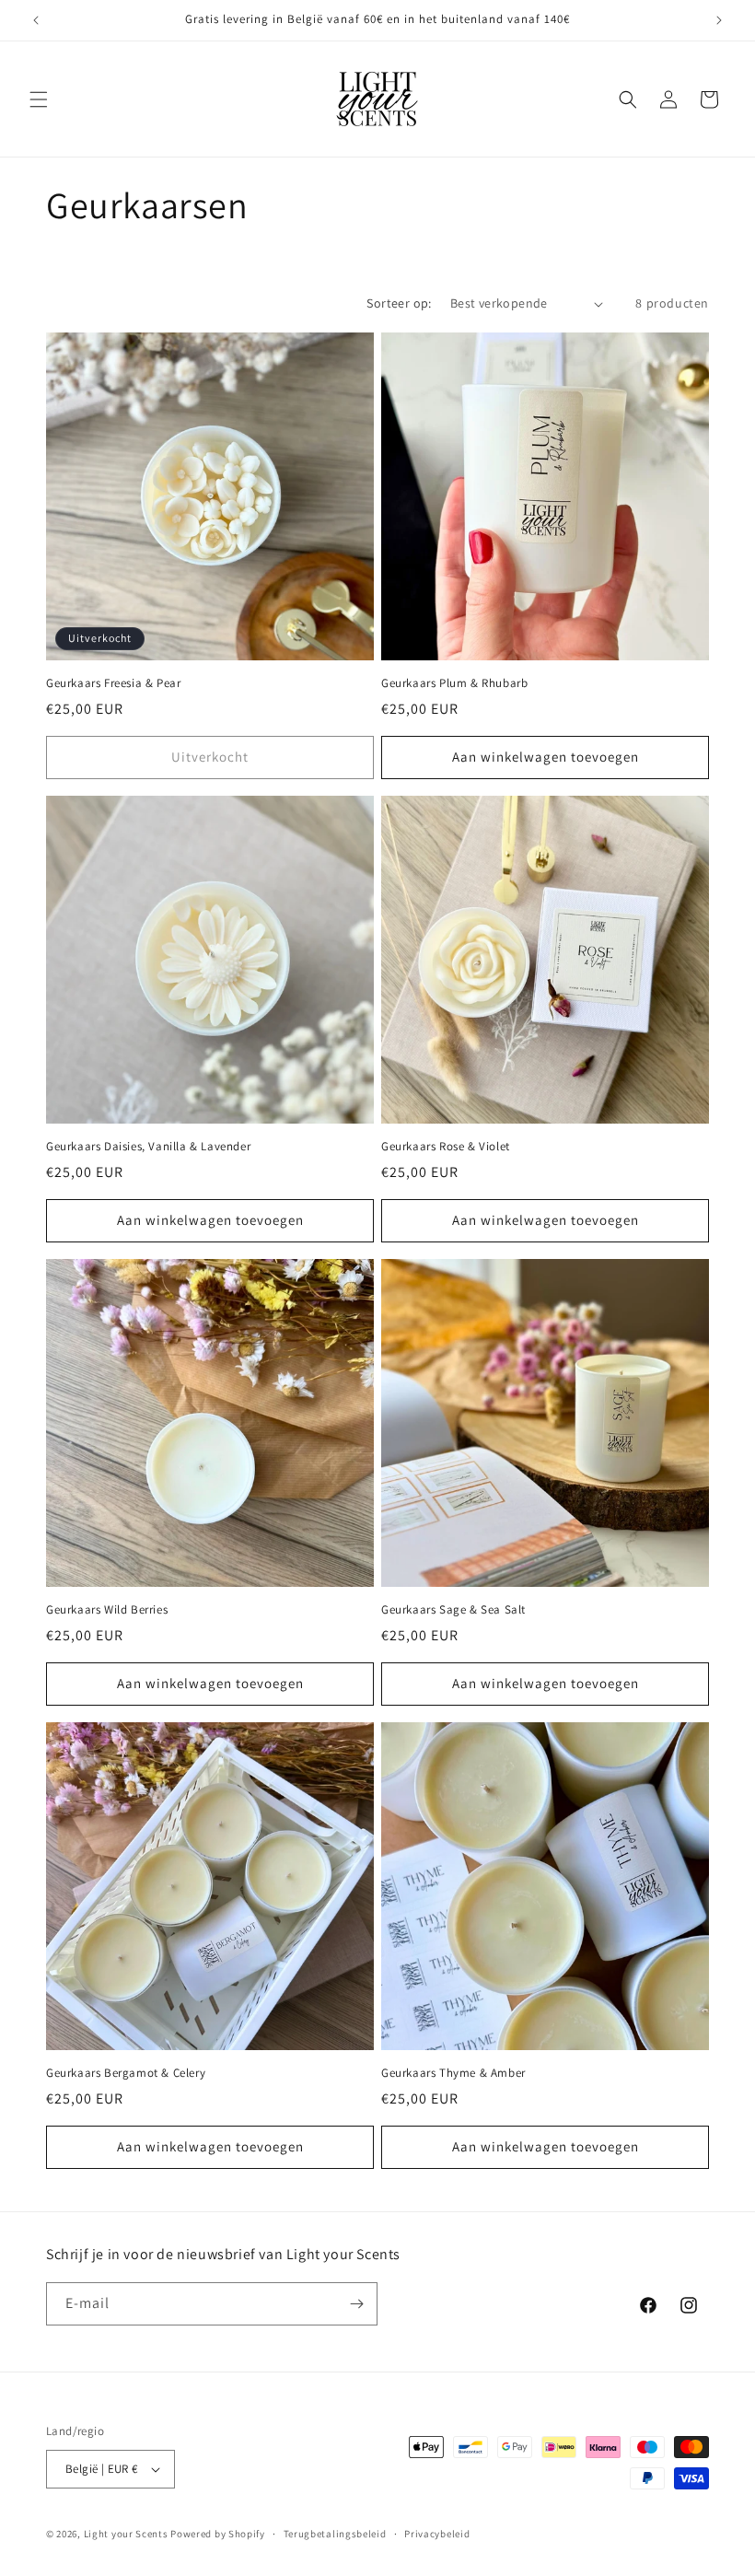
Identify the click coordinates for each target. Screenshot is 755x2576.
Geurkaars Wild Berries (107, 1610)
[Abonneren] (356, 2304)
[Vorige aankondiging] (36, 20)
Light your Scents (126, 2534)
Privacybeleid (437, 2534)
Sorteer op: (399, 303)
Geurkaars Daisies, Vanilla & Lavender (148, 1147)
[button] (39, 99)
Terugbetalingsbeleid (335, 2534)
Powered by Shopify (218, 2534)
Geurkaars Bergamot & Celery (126, 2073)
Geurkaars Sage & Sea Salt (453, 1610)
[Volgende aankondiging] (719, 20)
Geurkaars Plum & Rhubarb (454, 683)
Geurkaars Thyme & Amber (453, 2073)
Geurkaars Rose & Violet (446, 1147)
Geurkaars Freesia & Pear (113, 683)
